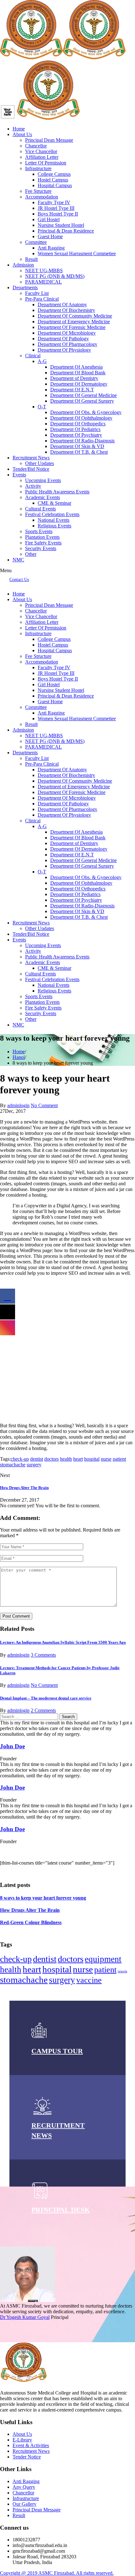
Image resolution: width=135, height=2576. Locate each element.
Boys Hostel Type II (58, 214)
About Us (22, 134)
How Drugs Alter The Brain (24, 1488)
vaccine (89, 1980)
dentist (37, 1459)
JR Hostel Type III (56, 208)
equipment (103, 1959)
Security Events (41, 548)
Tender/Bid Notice (31, 469)
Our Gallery (24, 2504)
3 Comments (43, 1655)
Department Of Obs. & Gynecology (86, 412)
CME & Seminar (54, 503)
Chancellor (36, 146)
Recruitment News (31, 458)
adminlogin (18, 1105)
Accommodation (42, 197)
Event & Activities (31, 2445)
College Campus (54, 174)
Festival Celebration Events (52, 514)
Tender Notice (27, 2457)
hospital (92, 1459)
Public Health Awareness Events (57, 492)
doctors (51, 1459)
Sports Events (39, 531)
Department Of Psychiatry (76, 435)
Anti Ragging (51, 248)
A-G (42, 361)
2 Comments (43, 1710)
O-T (42, 407)
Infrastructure (38, 168)
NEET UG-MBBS (44, 270)
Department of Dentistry (74, 378)
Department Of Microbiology (67, 333)
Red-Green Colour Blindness (31, 1922)
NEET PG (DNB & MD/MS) (55, 276)
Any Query (24, 2487)
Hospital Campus (55, 185)
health (66, 1459)
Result (31, 259)
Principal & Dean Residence (66, 231)
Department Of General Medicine (84, 395)
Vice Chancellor (41, 151)
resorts (122, 1971)
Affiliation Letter (42, 157)
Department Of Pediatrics (75, 429)
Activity (33, 486)
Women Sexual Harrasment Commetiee (77, 253)
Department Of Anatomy (62, 305)
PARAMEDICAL (43, 282)
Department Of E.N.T (72, 390)
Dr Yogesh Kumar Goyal (25, 2317)
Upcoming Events (43, 480)
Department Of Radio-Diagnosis (82, 441)
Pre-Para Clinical (42, 299)
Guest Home (50, 236)
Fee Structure (38, 191)
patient (119, 1459)
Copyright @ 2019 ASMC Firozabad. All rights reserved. (57, 2573)
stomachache (13, 1465)
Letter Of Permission (46, 163)
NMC (18, 560)
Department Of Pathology (63, 339)
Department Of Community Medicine (75, 316)
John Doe (12, 1746)
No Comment (44, 1105)
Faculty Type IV (54, 202)
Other (31, 554)
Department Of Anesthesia (76, 367)
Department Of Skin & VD (77, 446)
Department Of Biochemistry (66, 310)
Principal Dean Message (49, 140)
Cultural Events (40, 509)
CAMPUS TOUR (57, 2051)
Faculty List (37, 293)
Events (19, 475)
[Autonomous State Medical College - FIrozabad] (48, 118)
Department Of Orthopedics (78, 424)
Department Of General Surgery (82, 401)
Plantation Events (42, 537)
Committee (36, 242)
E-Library (22, 2440)
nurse (106, 1459)
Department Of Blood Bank (78, 373)
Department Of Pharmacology (67, 344)
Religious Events (54, 526)
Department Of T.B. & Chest (79, 452)
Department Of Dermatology (79, 384)
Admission (23, 265)
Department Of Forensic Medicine (72, 327)
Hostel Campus (53, 180)
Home (19, 129)
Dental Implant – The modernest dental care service (46, 1698)
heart (78, 1459)
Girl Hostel (49, 219)
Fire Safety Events (43, 543)
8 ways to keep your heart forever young (43, 1898)
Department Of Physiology (64, 350)
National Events (54, 520)
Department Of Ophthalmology (81, 418)
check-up (20, 1459)
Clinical (33, 356)
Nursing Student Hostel (61, 225)
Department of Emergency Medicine (74, 322)
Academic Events (43, 497)
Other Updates (40, 463)
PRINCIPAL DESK (61, 2210)
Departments (25, 287)
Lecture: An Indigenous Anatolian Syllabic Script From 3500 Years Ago (63, 1642)
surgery (34, 1465)
